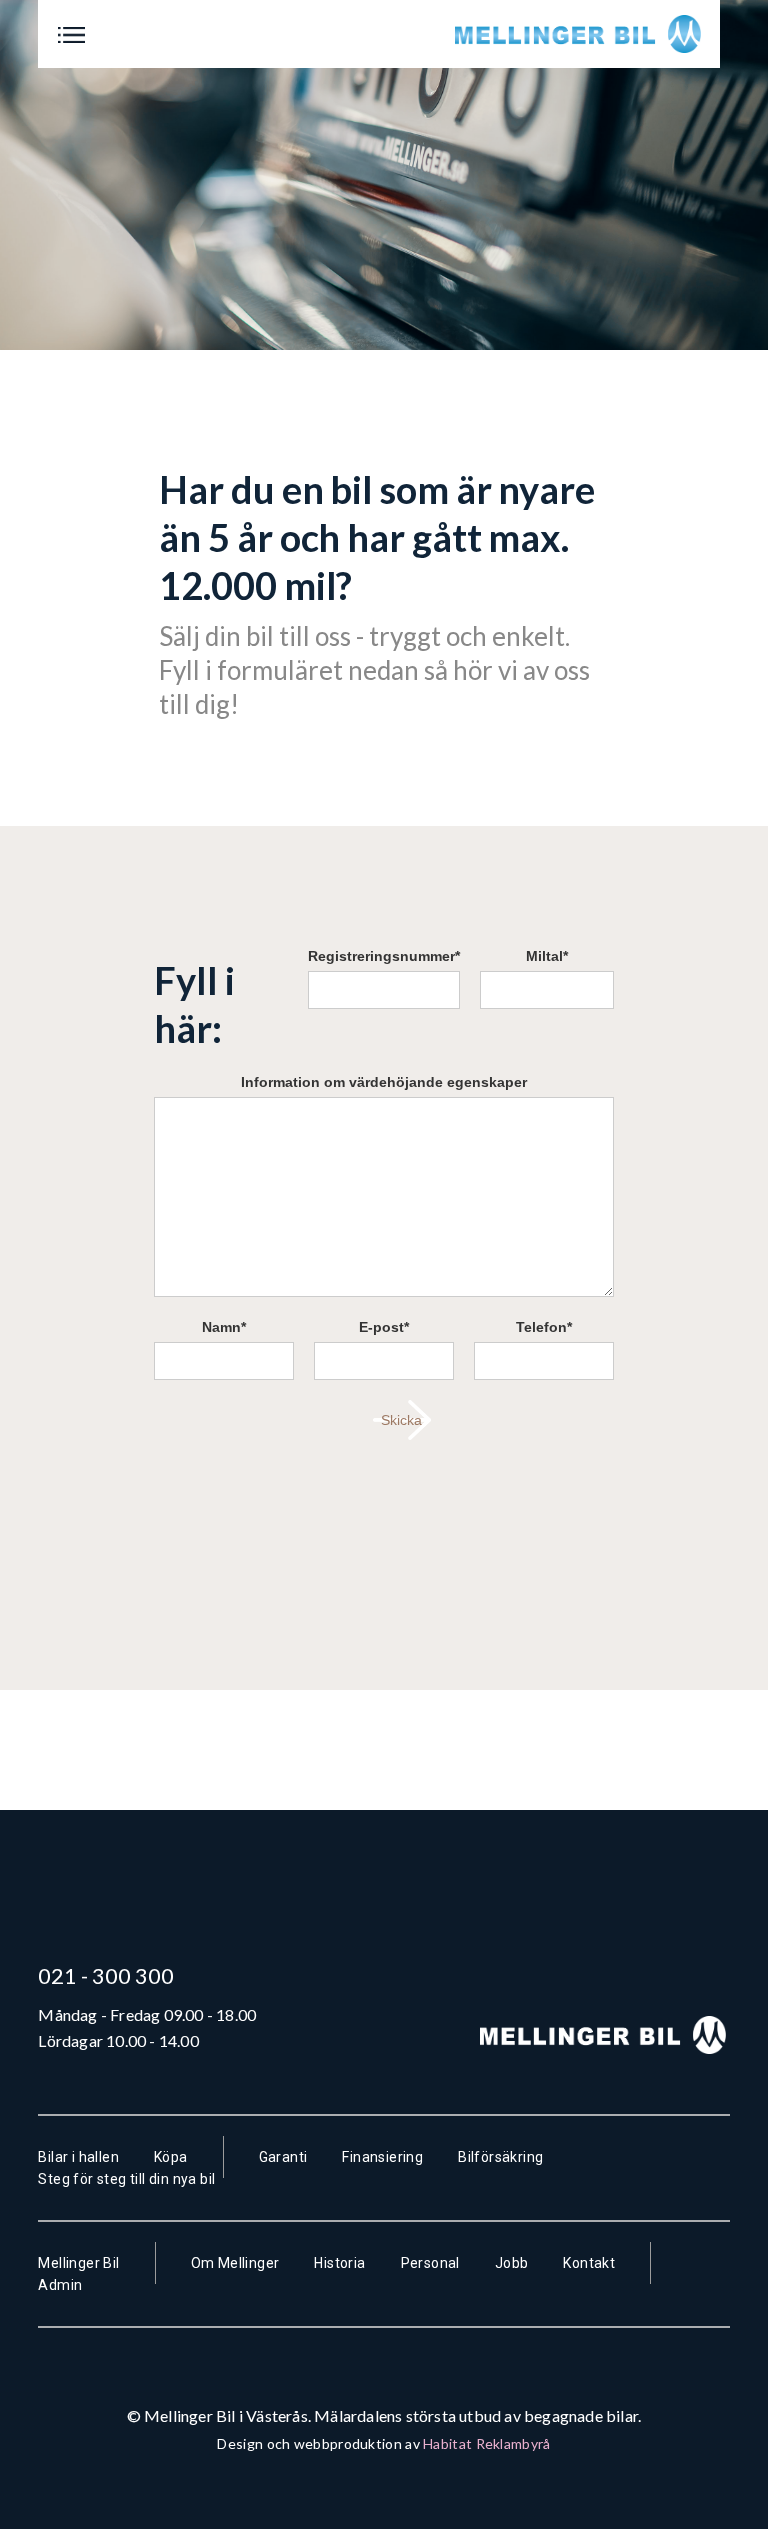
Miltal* (547, 956)
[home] (580, 34)
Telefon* (544, 1327)
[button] (71, 34)
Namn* (224, 1327)
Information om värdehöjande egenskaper (384, 1082)
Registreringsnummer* (384, 956)
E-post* (384, 1327)
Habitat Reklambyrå (486, 2443)
